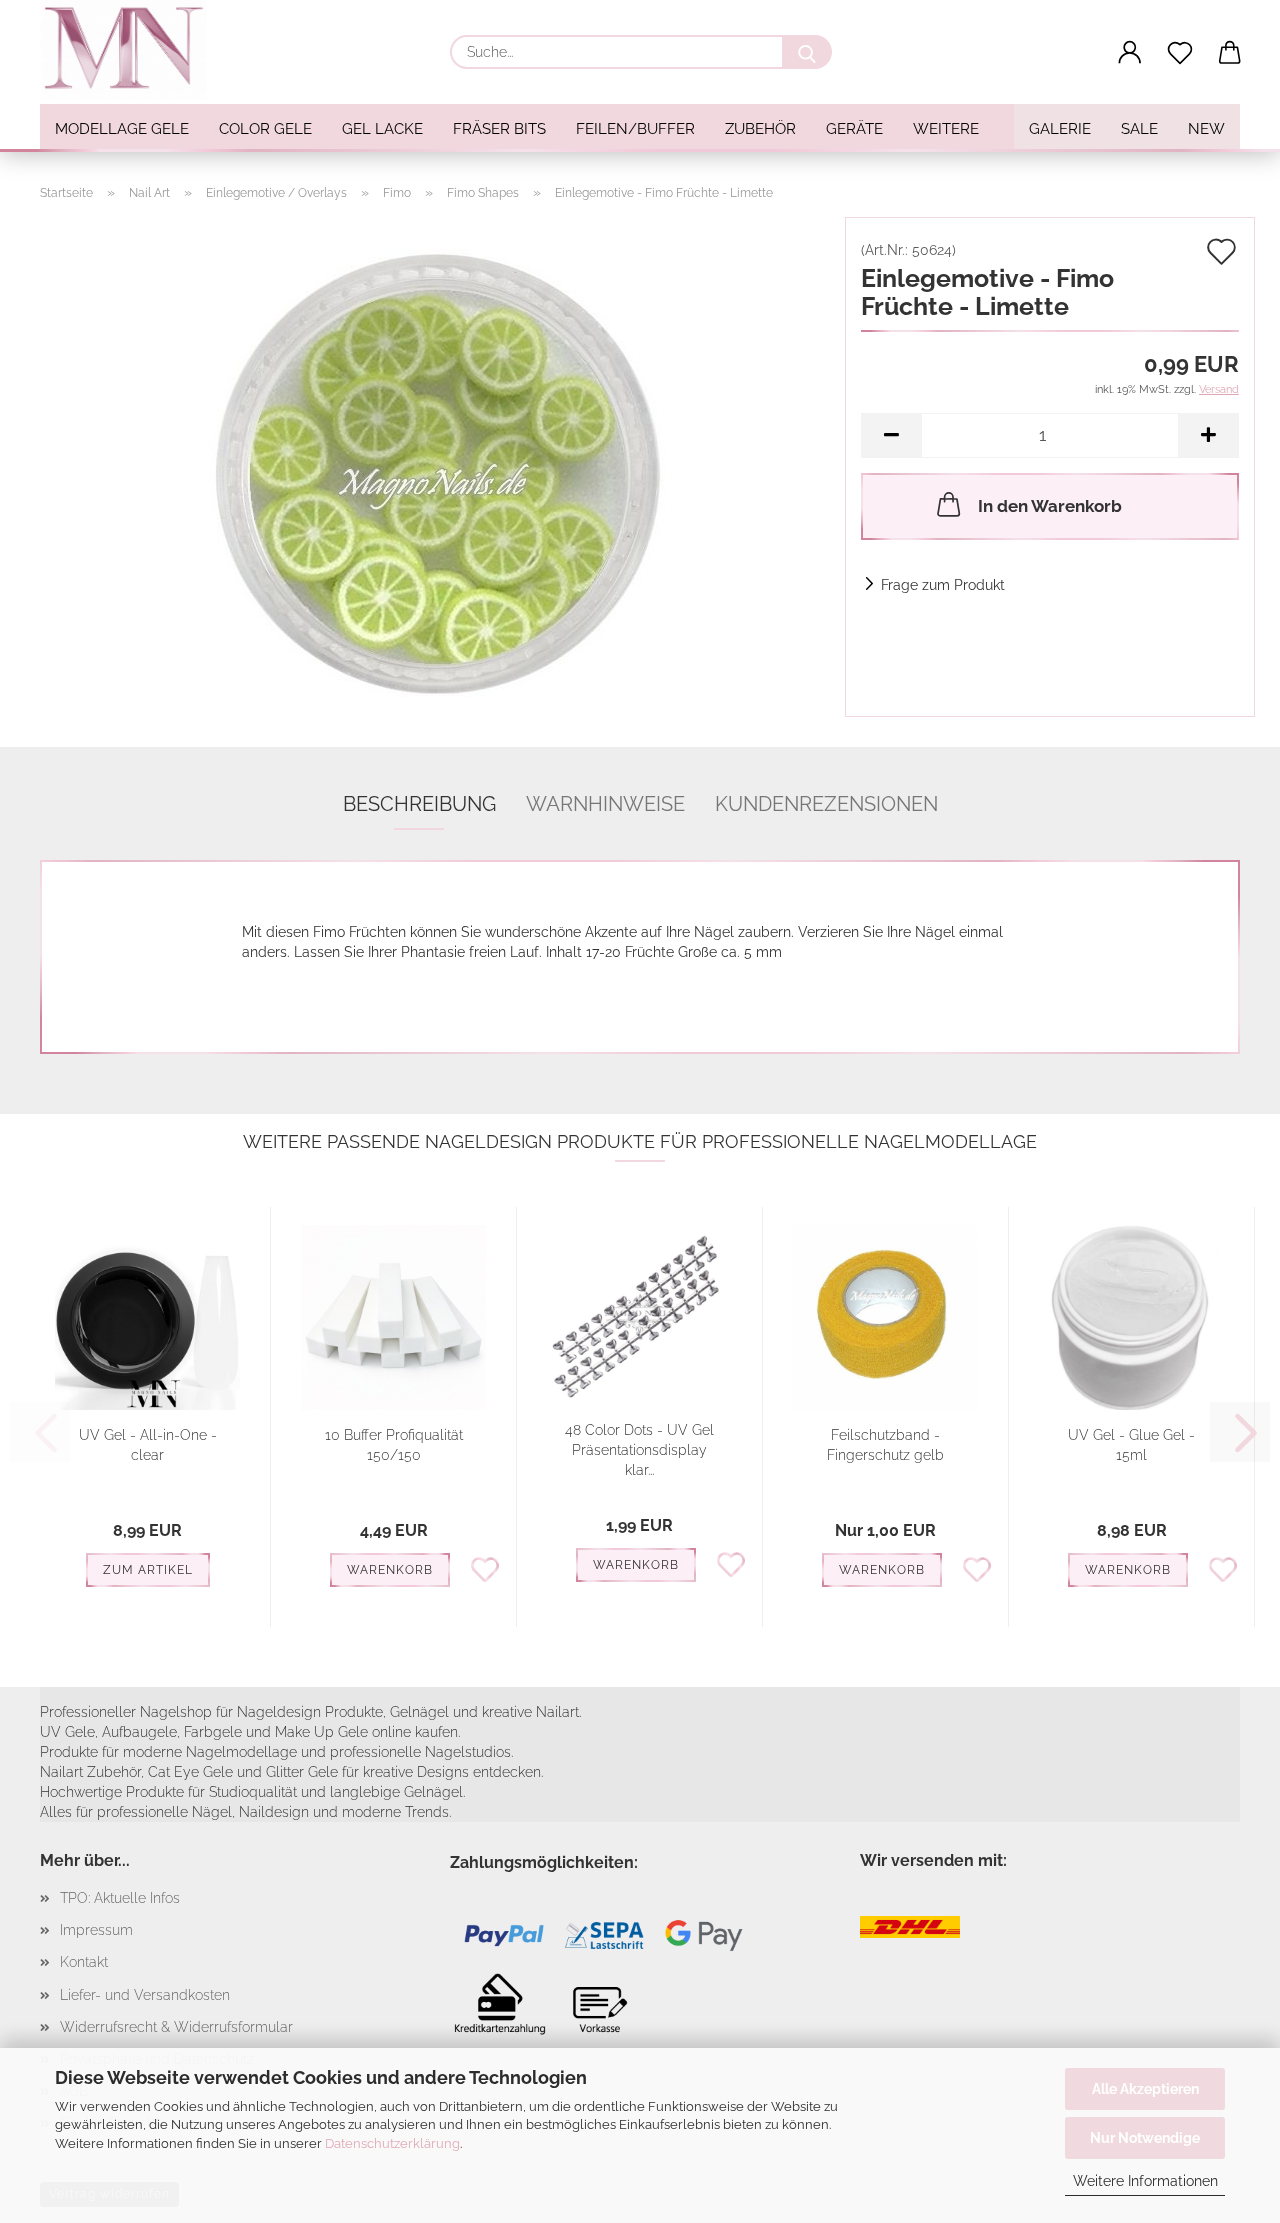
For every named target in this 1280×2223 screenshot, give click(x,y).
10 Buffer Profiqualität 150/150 (394, 1445)
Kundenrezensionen (826, 804)
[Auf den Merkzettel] (485, 1568)
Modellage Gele (122, 129)
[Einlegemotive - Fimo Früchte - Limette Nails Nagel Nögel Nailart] (435, 466)
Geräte (854, 129)
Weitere (946, 129)
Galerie (1060, 129)
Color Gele (265, 129)
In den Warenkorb (1050, 506)
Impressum (96, 1930)
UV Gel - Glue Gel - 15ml (1131, 1445)
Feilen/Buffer (635, 129)
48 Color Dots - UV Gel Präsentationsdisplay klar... (639, 1450)
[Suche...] (807, 52)
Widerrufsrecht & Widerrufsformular (176, 2027)
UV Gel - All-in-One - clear (148, 1445)
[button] (1130, 53)
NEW (1206, 129)
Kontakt (84, 1962)
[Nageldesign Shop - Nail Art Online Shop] (131, 50)
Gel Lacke (382, 129)
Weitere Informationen (1145, 2181)
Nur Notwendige (1145, 2138)
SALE (1139, 129)
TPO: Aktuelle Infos (120, 1898)
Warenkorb (390, 1570)
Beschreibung (419, 804)
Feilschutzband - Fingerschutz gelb (885, 1445)
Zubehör (760, 129)
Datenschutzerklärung (392, 2143)
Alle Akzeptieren (1145, 2089)
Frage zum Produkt (943, 585)
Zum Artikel (148, 1570)
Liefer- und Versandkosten (145, 1995)
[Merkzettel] (1180, 53)
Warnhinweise (605, 804)
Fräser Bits (499, 129)
